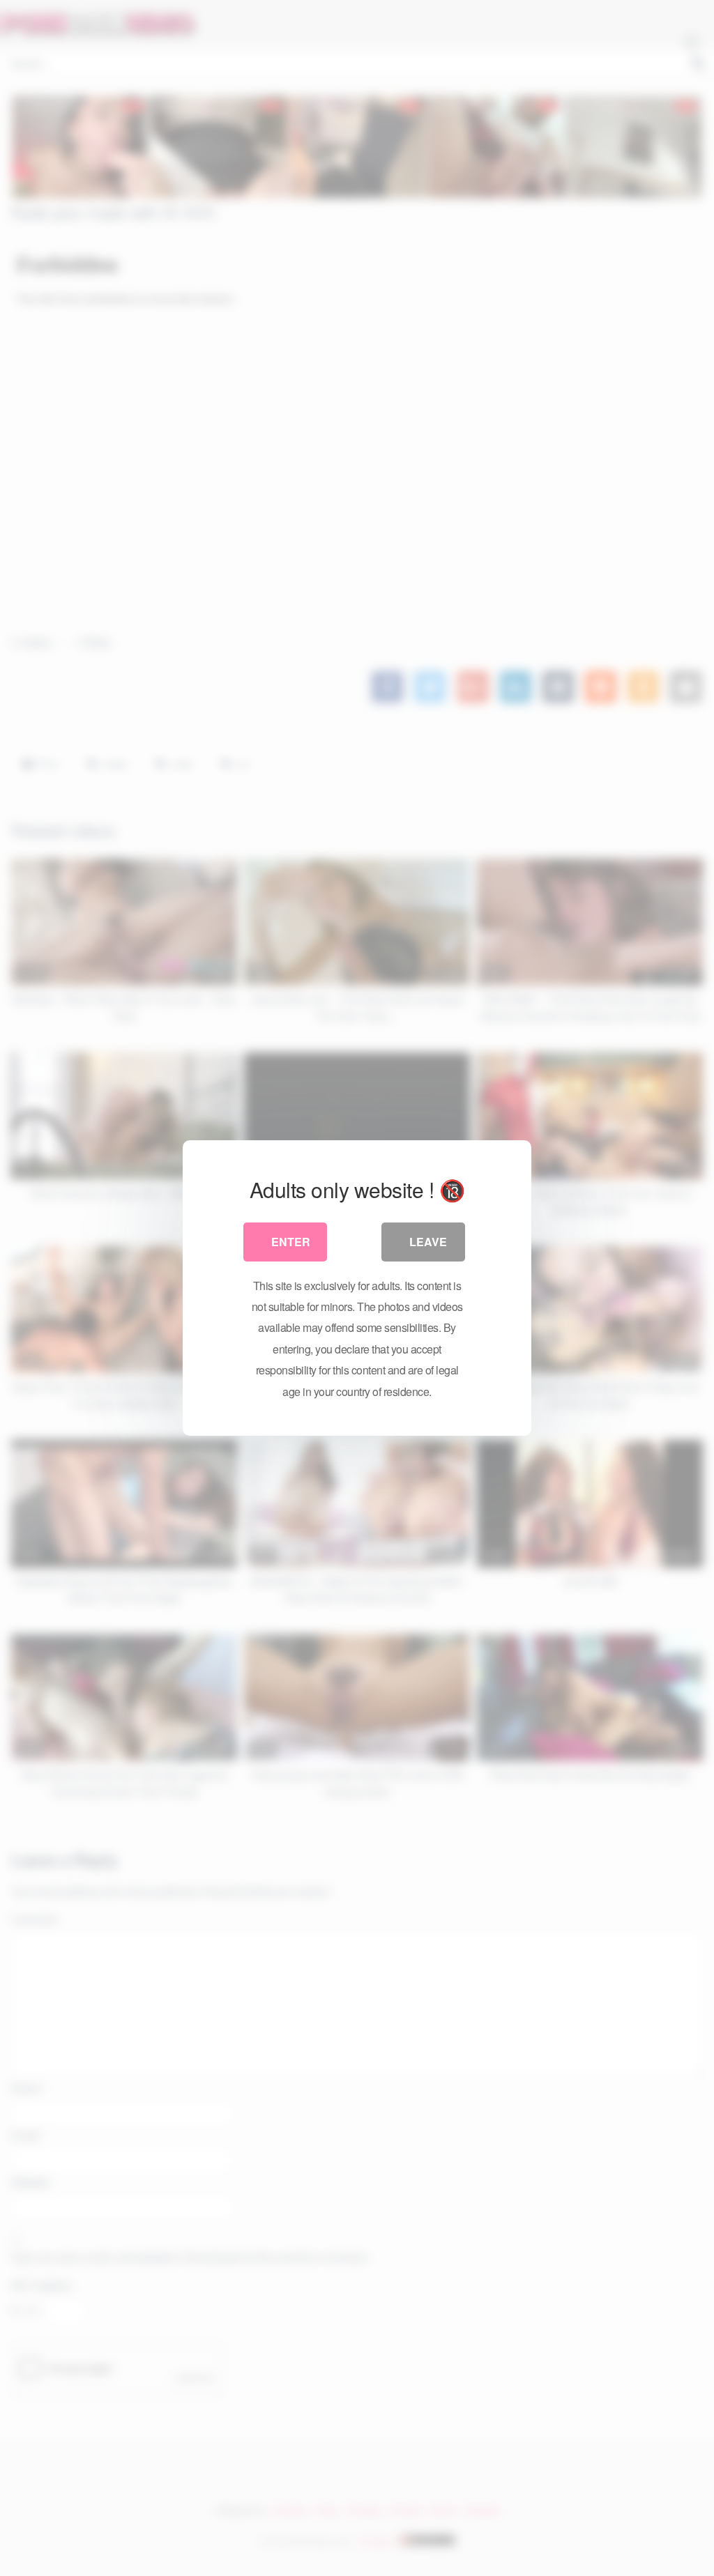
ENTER (291, 1242)
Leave (428, 1242)
